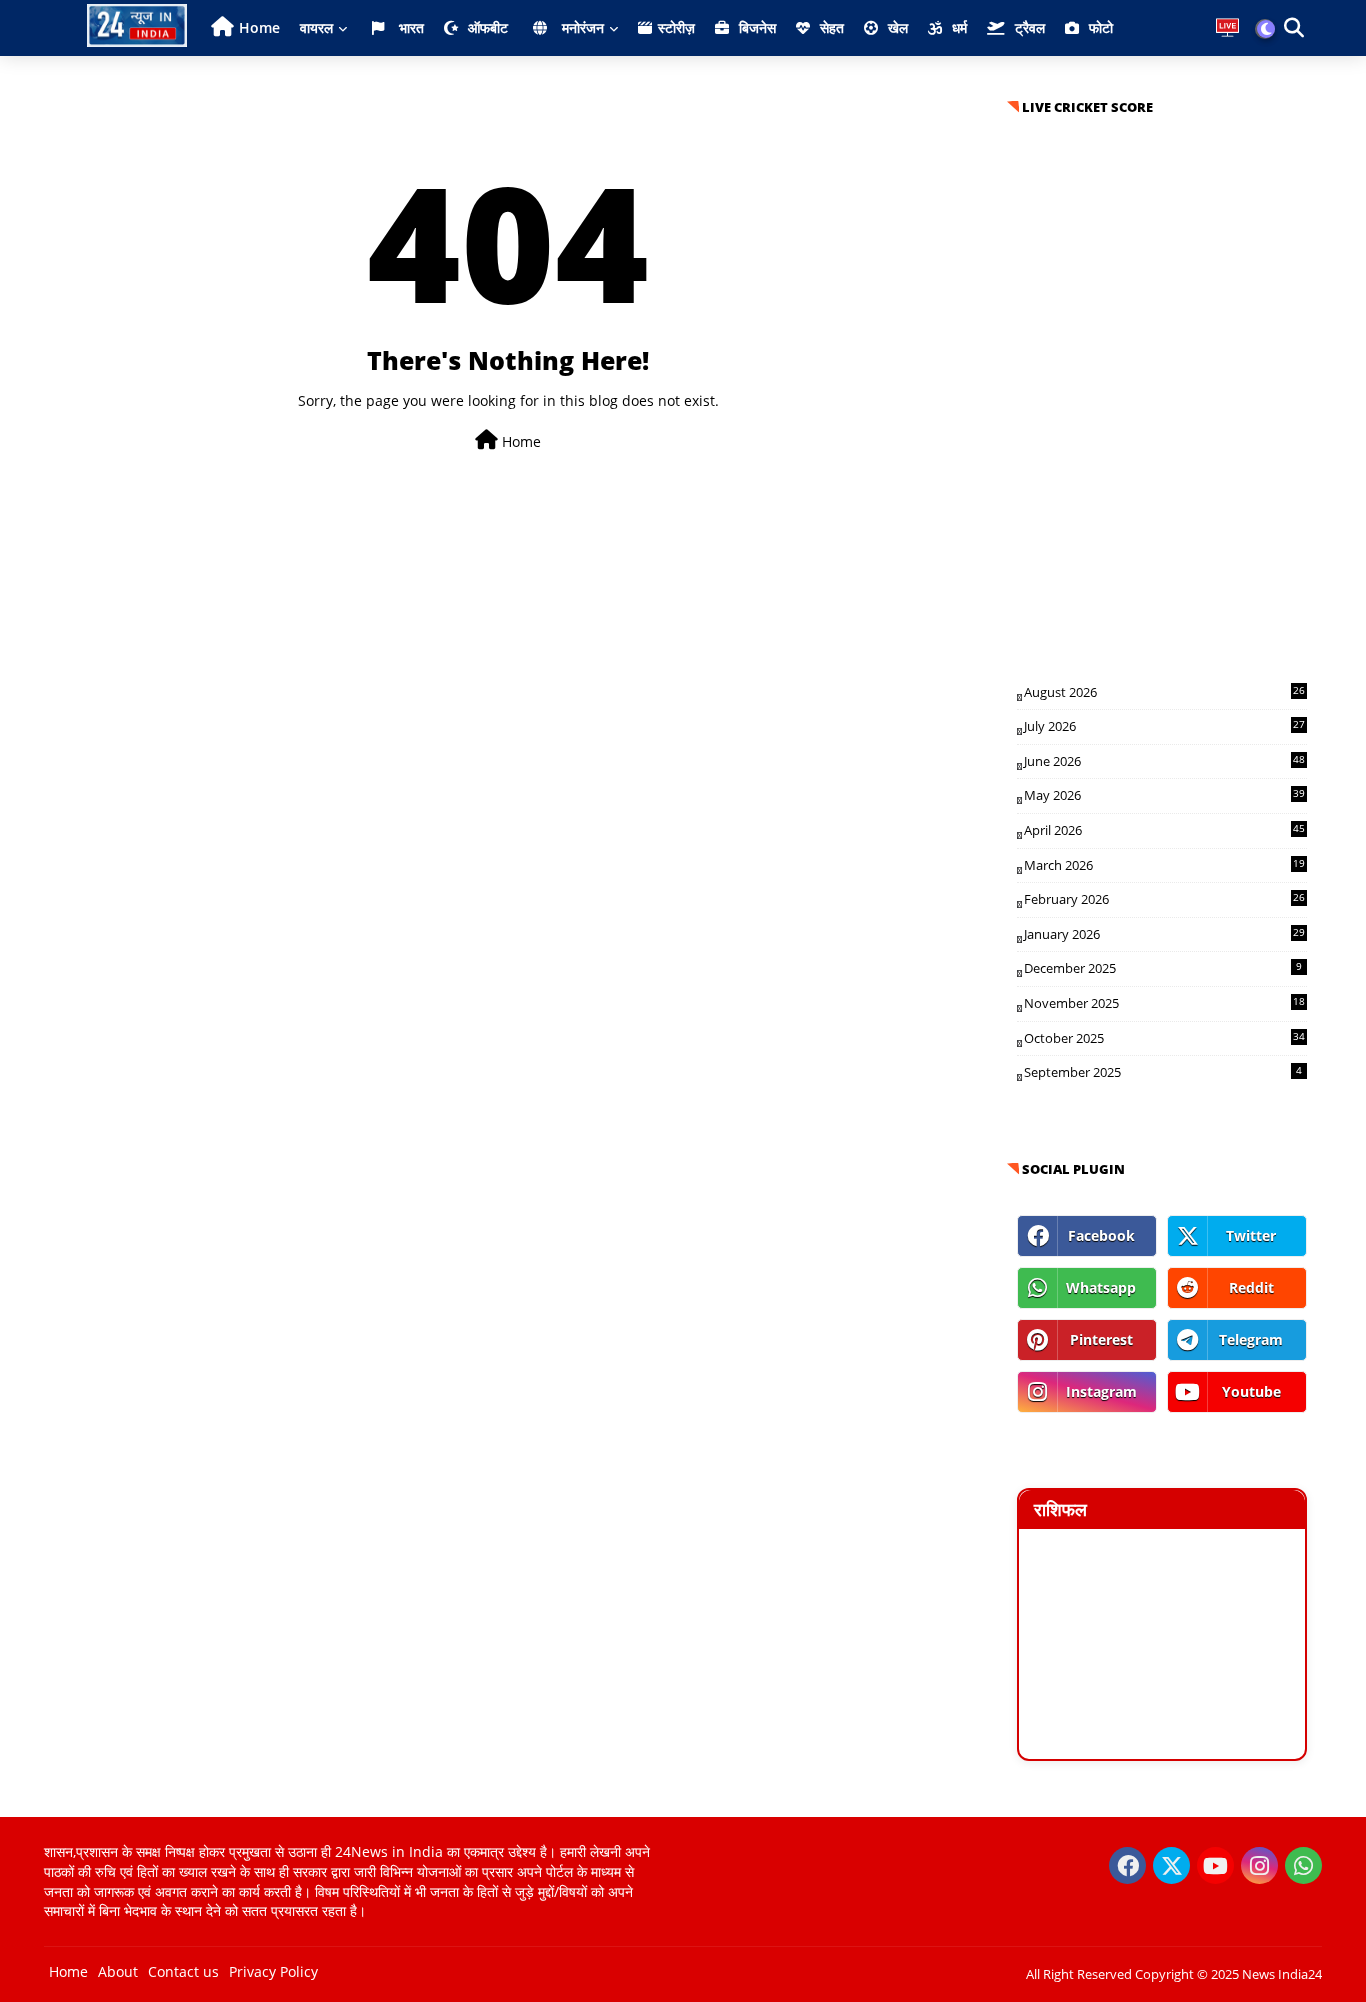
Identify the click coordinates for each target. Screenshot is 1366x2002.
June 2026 (1164, 761)
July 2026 (1164, 726)
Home (259, 27)
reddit (1251, 1287)
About (118, 1971)
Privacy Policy (273, 1971)
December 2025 (1163, 968)
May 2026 (1164, 795)
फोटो (1099, 27)
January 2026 (1164, 934)
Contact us (183, 1971)
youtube (1251, 1391)
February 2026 (1164, 899)
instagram (1101, 1391)
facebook (1101, 1235)
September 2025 (1163, 1072)
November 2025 (1164, 1003)
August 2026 (1164, 692)
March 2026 (1164, 865)
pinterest (1101, 1339)
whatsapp (1101, 1287)
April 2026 (1164, 830)
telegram (1251, 1339)
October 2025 (1164, 1038)
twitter (1251, 1235)
